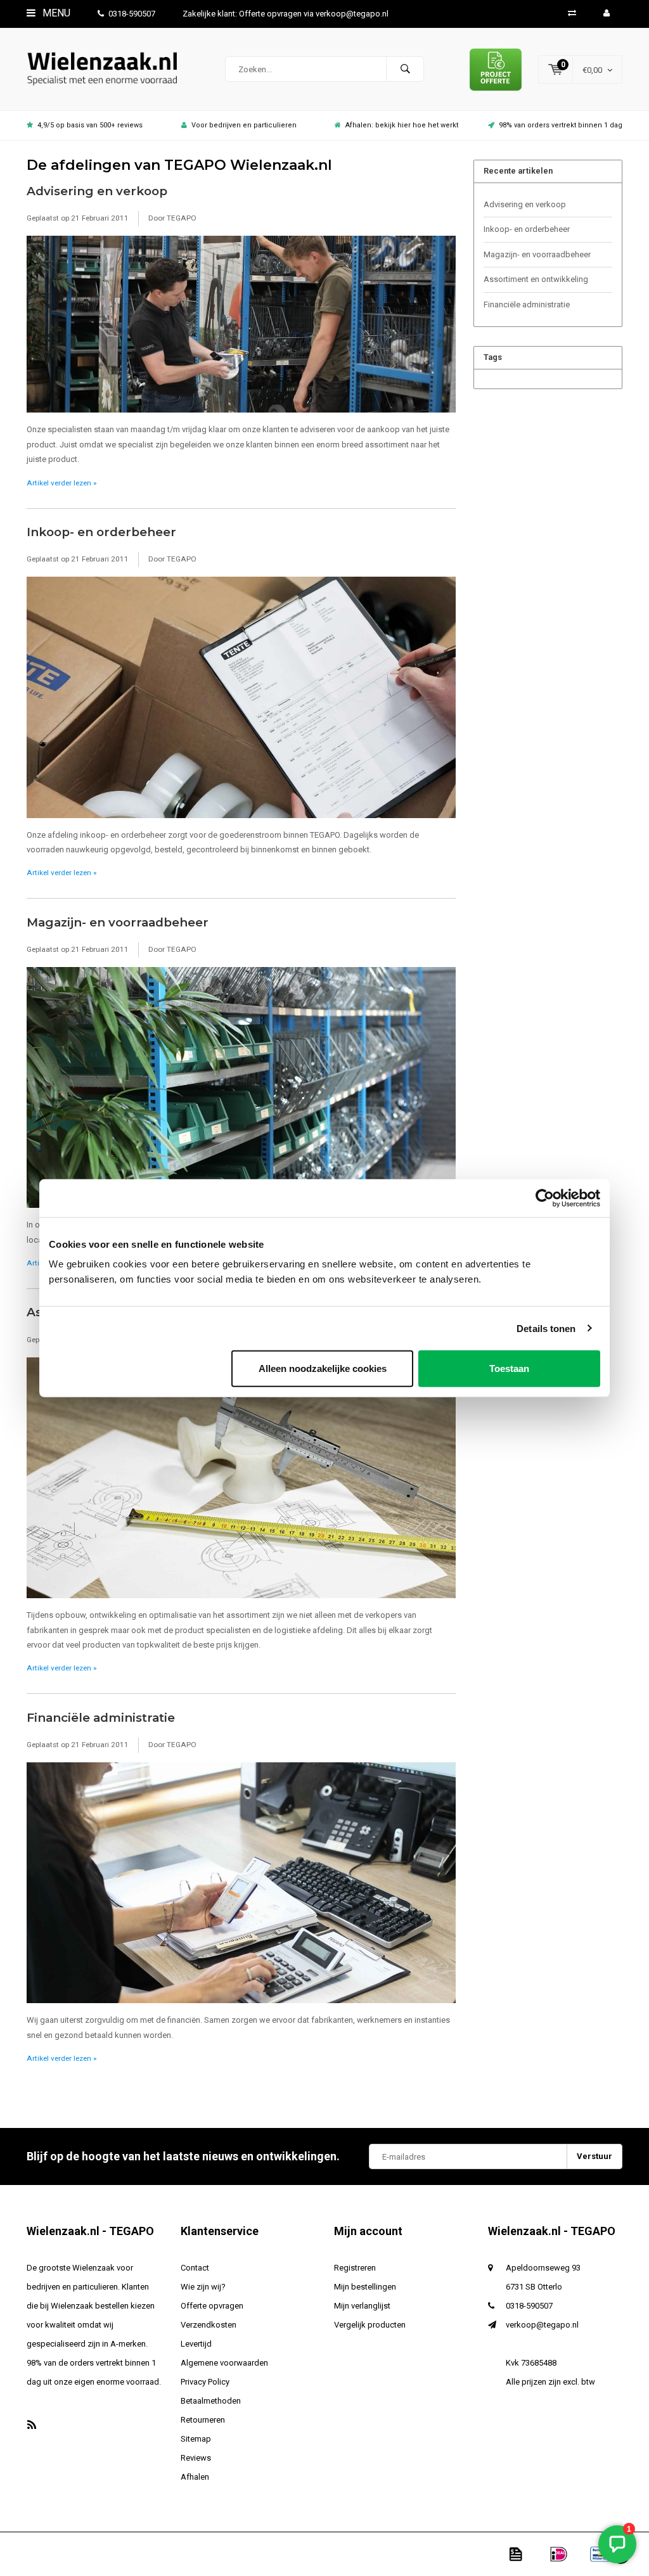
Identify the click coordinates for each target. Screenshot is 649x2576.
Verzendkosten (209, 2325)
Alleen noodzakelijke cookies (323, 1368)
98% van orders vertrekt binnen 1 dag (561, 125)
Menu (55, 13)
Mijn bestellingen (365, 2287)
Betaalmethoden (211, 2401)
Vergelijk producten (370, 2325)
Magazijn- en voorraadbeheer (118, 922)
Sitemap (196, 2439)
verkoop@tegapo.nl (542, 2325)
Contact (195, 2268)
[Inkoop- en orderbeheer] (241, 701)
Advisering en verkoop (97, 191)
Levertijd (196, 2344)
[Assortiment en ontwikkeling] (241, 1482)
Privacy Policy (205, 2382)
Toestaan (509, 1368)
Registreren (355, 2268)
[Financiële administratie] (241, 1887)
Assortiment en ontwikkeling (536, 279)
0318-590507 (132, 14)
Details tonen (546, 1328)
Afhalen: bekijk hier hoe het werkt (402, 125)
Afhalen (195, 2477)
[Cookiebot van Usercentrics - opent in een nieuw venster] (545, 1198)
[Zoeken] (405, 69)
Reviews (196, 2458)
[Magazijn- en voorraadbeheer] (241, 1092)
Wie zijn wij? (203, 2287)
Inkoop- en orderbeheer (101, 532)
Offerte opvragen (212, 2306)
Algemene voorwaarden (224, 2363)
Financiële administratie (101, 1718)
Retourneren (203, 2420)
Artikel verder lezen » (61, 483)
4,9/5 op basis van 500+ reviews (90, 125)
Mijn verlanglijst (362, 2306)
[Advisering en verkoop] (241, 328)
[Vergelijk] (572, 13)
